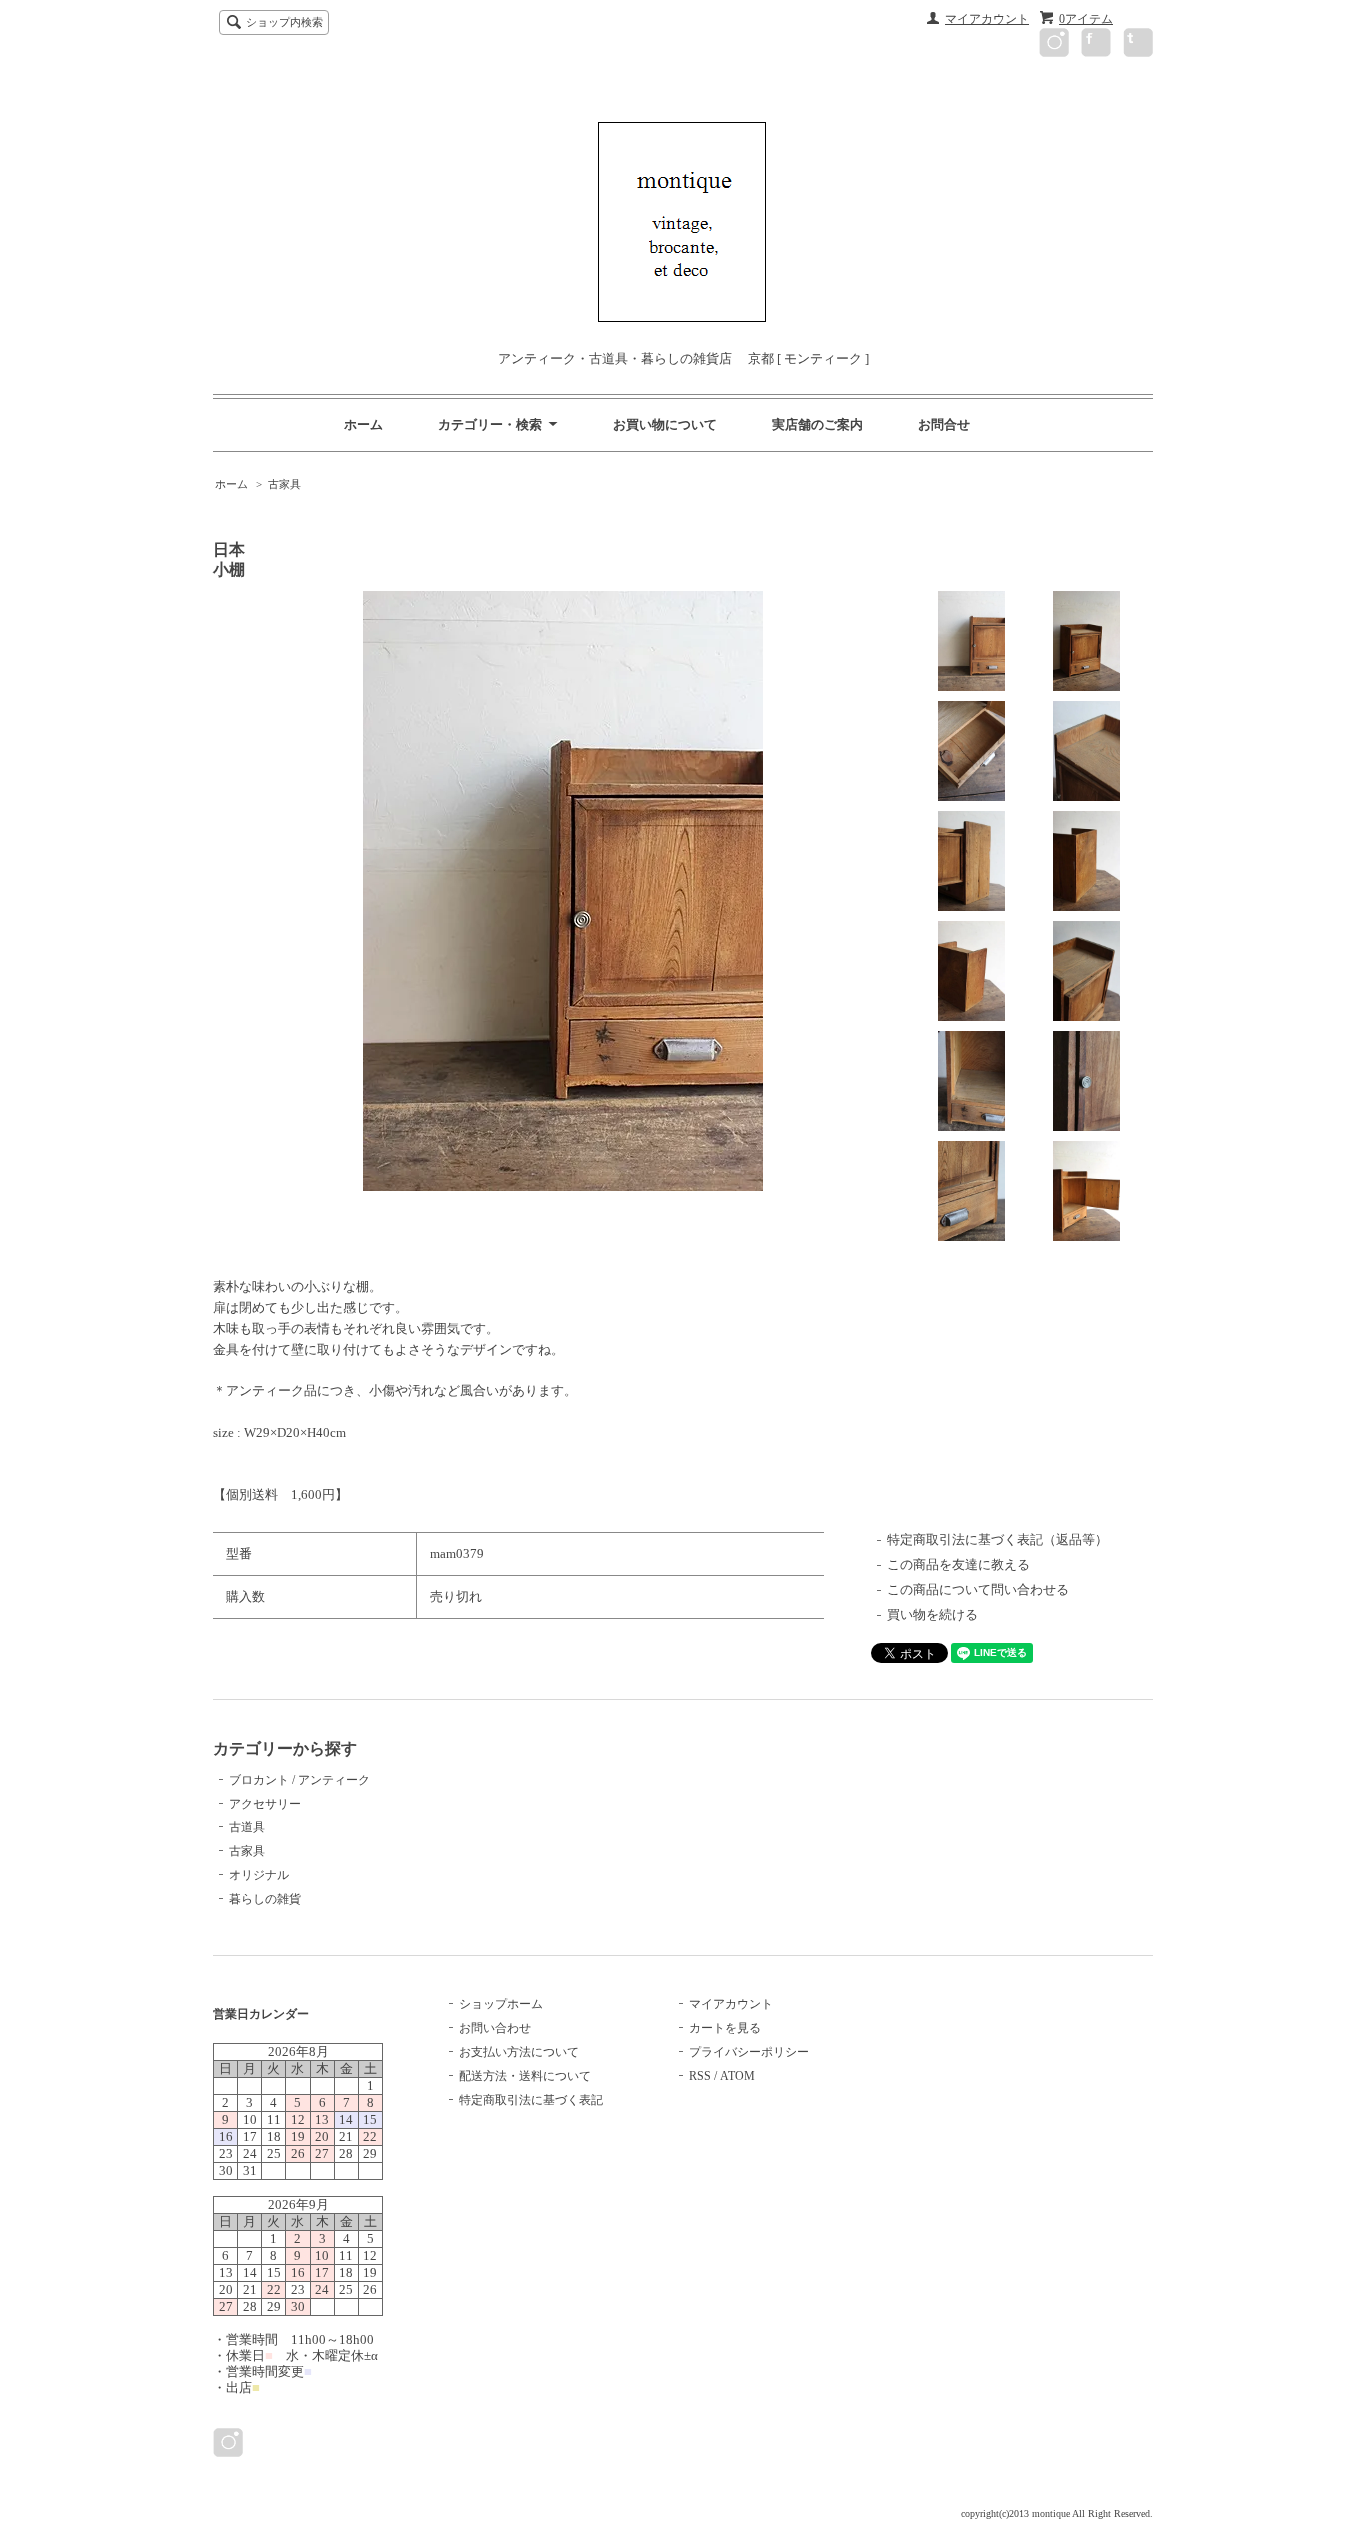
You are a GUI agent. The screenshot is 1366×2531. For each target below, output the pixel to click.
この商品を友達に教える (958, 1564)
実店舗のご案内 (817, 424)
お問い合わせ (495, 2028)
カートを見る (725, 2028)
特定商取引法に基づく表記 (531, 2100)
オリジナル (259, 1875)
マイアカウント (987, 19)
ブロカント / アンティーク (299, 1780)
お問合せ (944, 424)
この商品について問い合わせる (978, 1589)
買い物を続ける (932, 1614)
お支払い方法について (519, 2052)
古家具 (284, 484)
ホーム (363, 424)
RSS (700, 2076)
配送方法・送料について (525, 2076)
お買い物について (665, 424)
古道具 (247, 1827)
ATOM (737, 2076)
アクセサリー (265, 1804)
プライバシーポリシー (749, 2052)
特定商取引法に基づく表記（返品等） (997, 1539)
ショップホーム (501, 2004)
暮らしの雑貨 (265, 1899)
